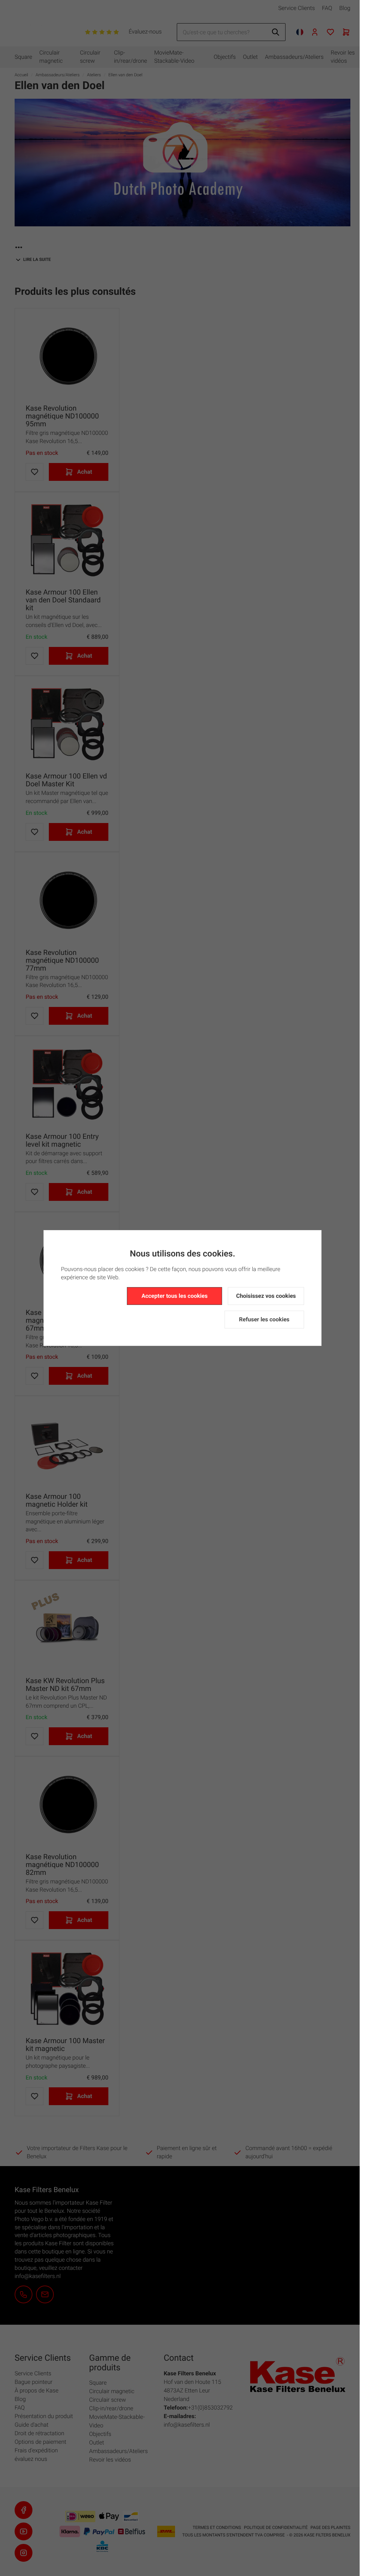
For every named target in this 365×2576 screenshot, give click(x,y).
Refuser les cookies (264, 1319)
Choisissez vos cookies (266, 1296)
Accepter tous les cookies (174, 1296)
